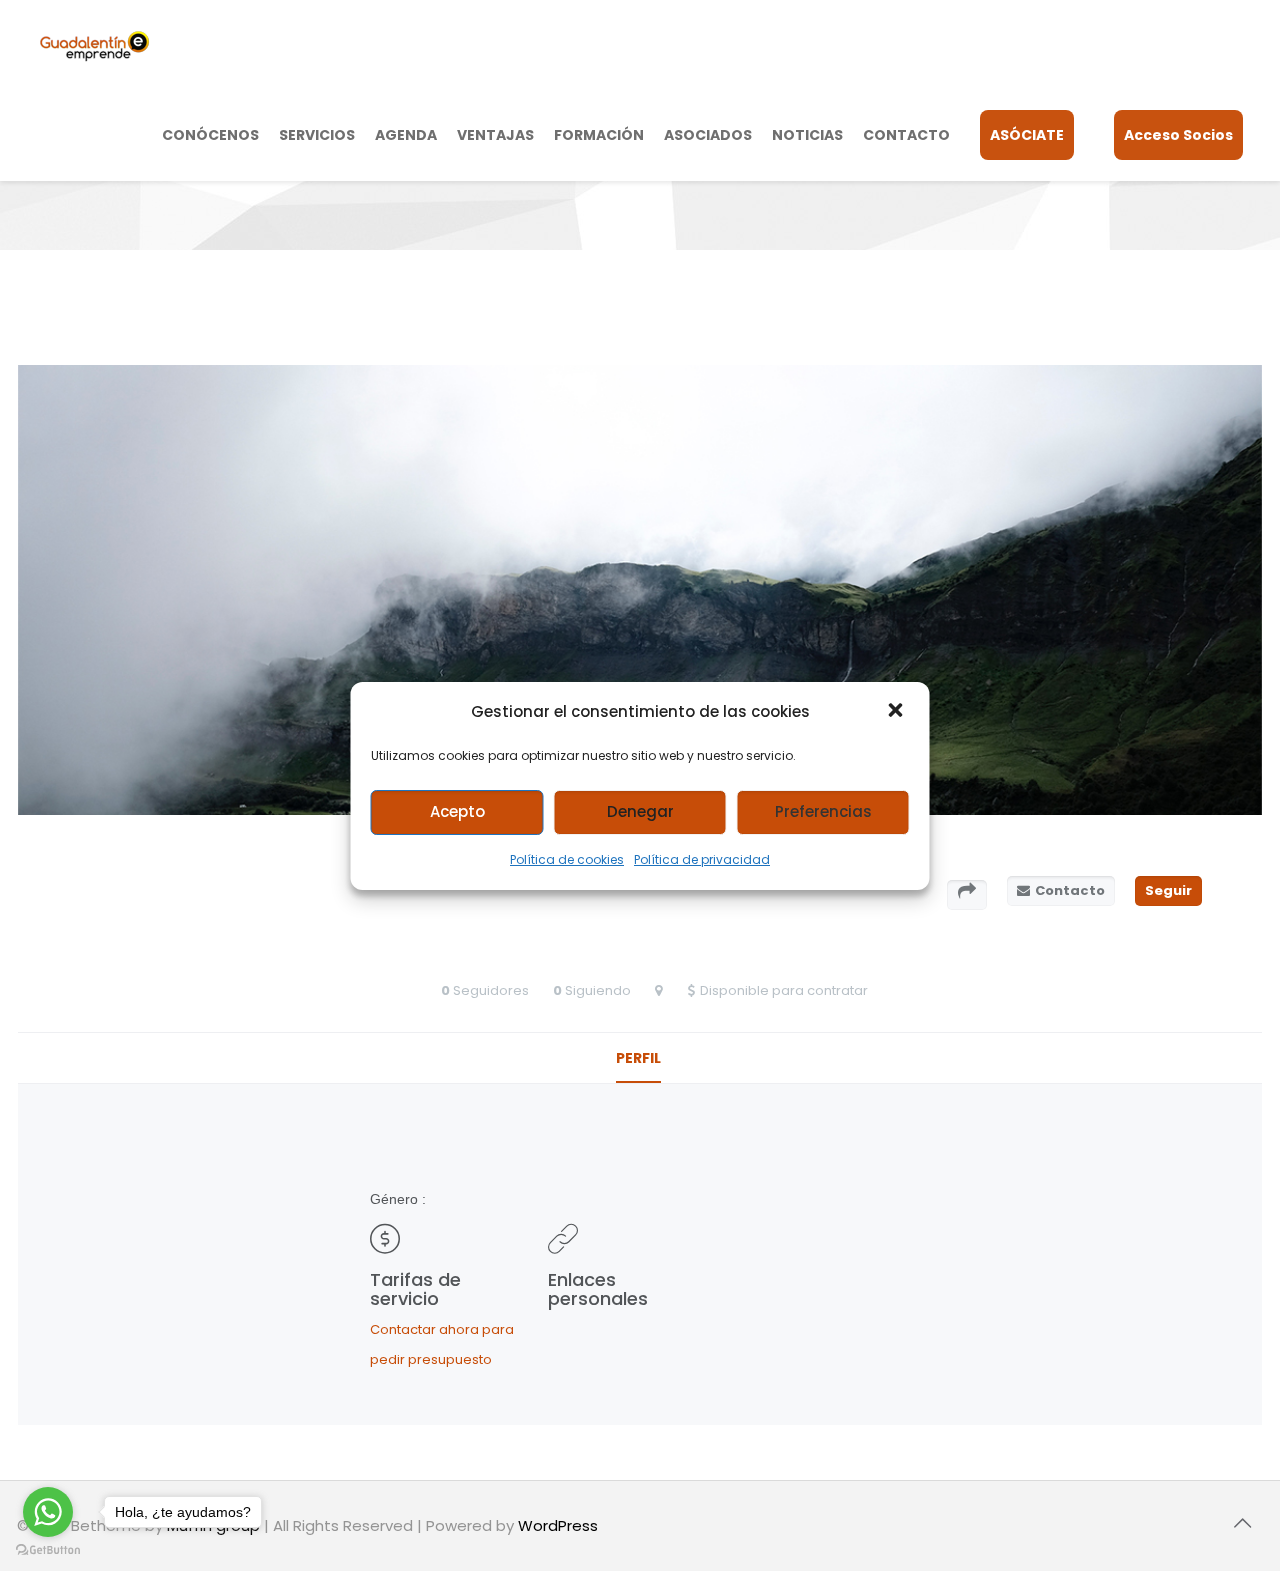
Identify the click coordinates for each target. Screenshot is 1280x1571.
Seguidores (491, 990)
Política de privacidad (702, 859)
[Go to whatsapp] (48, 1512)
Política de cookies (567, 859)
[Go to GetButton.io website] (48, 1550)
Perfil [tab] (638, 1058)
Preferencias (823, 811)
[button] (898, 712)
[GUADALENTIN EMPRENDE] (94, 45)
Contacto (1070, 890)
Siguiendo (598, 990)
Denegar (640, 811)
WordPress (558, 1525)
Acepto (457, 811)
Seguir (1168, 890)
